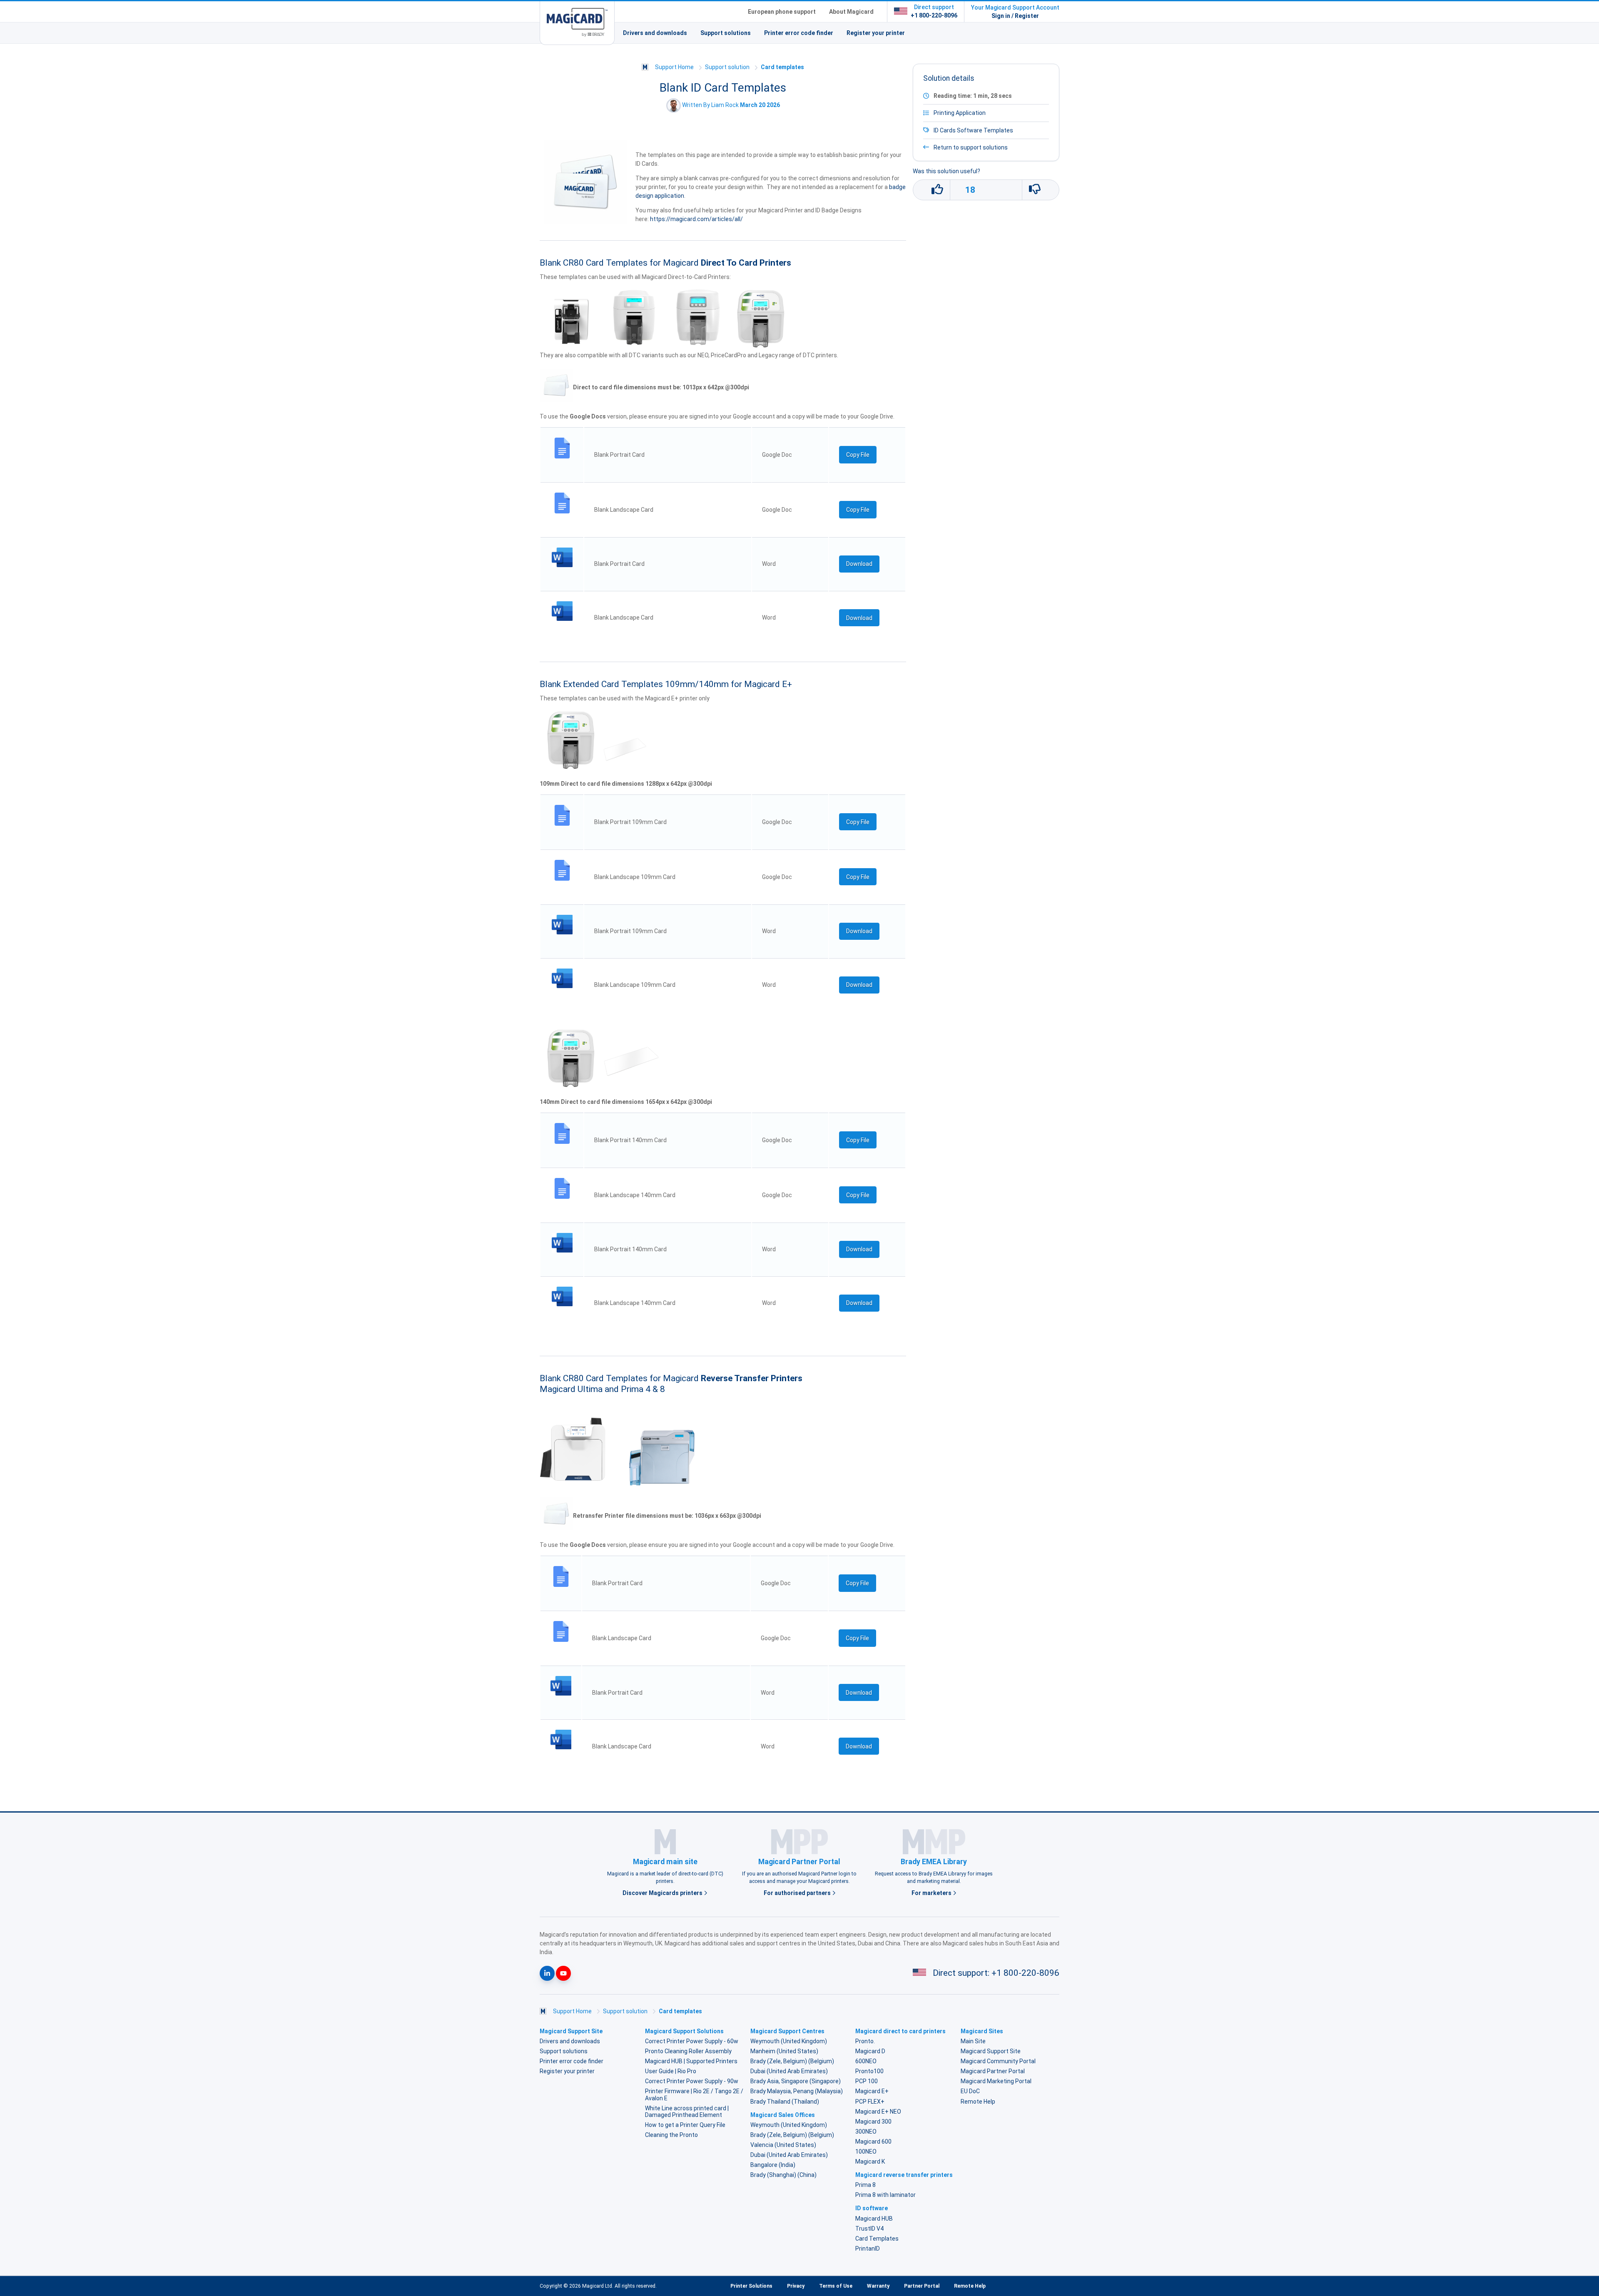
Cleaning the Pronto (671, 2135)
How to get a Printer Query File (685, 2125)
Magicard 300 (873, 2122)
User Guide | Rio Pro (671, 2071)
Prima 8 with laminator (885, 2195)
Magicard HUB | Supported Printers (691, 2061)
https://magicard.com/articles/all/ (696, 219)
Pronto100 (869, 2071)
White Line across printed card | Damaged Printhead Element (687, 2112)
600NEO (866, 2061)
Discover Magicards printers (663, 1893)
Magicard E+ (872, 2091)
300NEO (866, 2132)
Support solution (727, 67)
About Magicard (851, 12)
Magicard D (870, 2051)
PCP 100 (867, 2081)
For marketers (932, 1893)
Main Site (973, 2041)
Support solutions (726, 33)
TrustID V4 (869, 2229)
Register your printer (876, 33)
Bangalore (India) (773, 2165)
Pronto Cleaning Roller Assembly (688, 2051)
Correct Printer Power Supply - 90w (692, 2081)
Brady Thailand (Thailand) (785, 2102)
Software (970, 130)
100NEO (866, 2152)
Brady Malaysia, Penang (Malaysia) (797, 2091)
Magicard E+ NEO (878, 2112)
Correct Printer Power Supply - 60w (692, 2041)
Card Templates (877, 2239)
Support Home (674, 67)
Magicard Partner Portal (993, 2071)
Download (859, 564)
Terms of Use (836, 2286)
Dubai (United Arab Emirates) (789, 2071)
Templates (998, 130)
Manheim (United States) (784, 2051)
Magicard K (870, 2162)
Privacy (796, 2286)
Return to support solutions (970, 147)
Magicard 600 (873, 2142)
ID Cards (945, 130)
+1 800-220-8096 (934, 15)
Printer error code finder (799, 33)
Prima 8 (866, 2185)
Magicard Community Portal (998, 2061)
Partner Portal (922, 2286)
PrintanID (868, 2249)
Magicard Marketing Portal (996, 2081)
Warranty (878, 2286)
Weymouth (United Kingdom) (789, 2041)
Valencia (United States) (783, 2145)
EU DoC (970, 2091)
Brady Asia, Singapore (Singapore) (796, 2081)
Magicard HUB (874, 2219)
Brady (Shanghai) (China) (783, 2175)
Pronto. (865, 2041)
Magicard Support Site (991, 2051)
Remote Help (978, 2102)
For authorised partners (798, 1893)
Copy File (858, 455)
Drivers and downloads (655, 33)
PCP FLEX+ (870, 2102)
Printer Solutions (751, 2286)
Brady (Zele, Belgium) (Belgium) (792, 2061)
